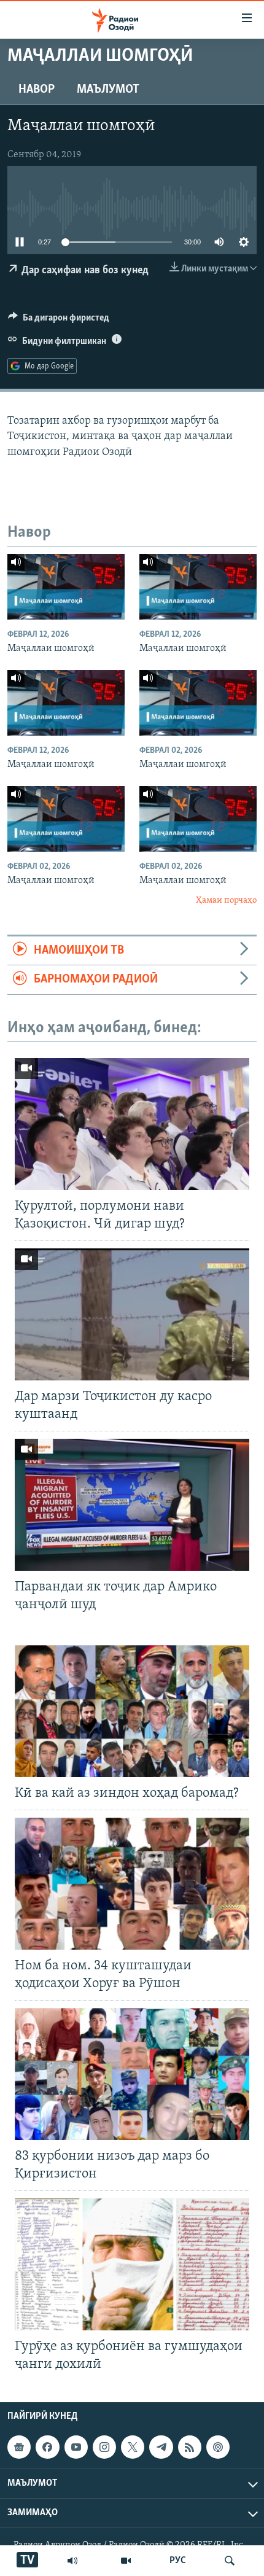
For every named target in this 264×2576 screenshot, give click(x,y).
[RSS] (190, 2447)
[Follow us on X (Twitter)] (133, 2447)
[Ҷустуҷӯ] (230, 2561)
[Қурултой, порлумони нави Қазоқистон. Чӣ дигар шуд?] (132, 1124)
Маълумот (108, 90)
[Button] (59, 321)
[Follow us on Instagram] (104, 2447)
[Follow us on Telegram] (161, 2447)
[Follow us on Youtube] (76, 2447)
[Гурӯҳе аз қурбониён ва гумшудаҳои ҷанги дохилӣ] (132, 2264)
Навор (37, 90)
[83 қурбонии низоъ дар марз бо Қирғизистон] (132, 2074)
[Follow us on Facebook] (47, 2447)
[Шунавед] (72, 2561)
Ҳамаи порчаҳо (226, 901)
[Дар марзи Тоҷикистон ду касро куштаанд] (132, 1314)
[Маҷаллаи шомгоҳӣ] (66, 587)
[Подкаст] (218, 2447)
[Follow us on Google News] (19, 2447)
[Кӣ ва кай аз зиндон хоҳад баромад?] (132, 1711)
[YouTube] (126, 2561)
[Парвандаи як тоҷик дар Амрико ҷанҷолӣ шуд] (132, 1505)
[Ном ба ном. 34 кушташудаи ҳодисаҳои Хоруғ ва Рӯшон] (132, 1884)
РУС (178, 2561)
